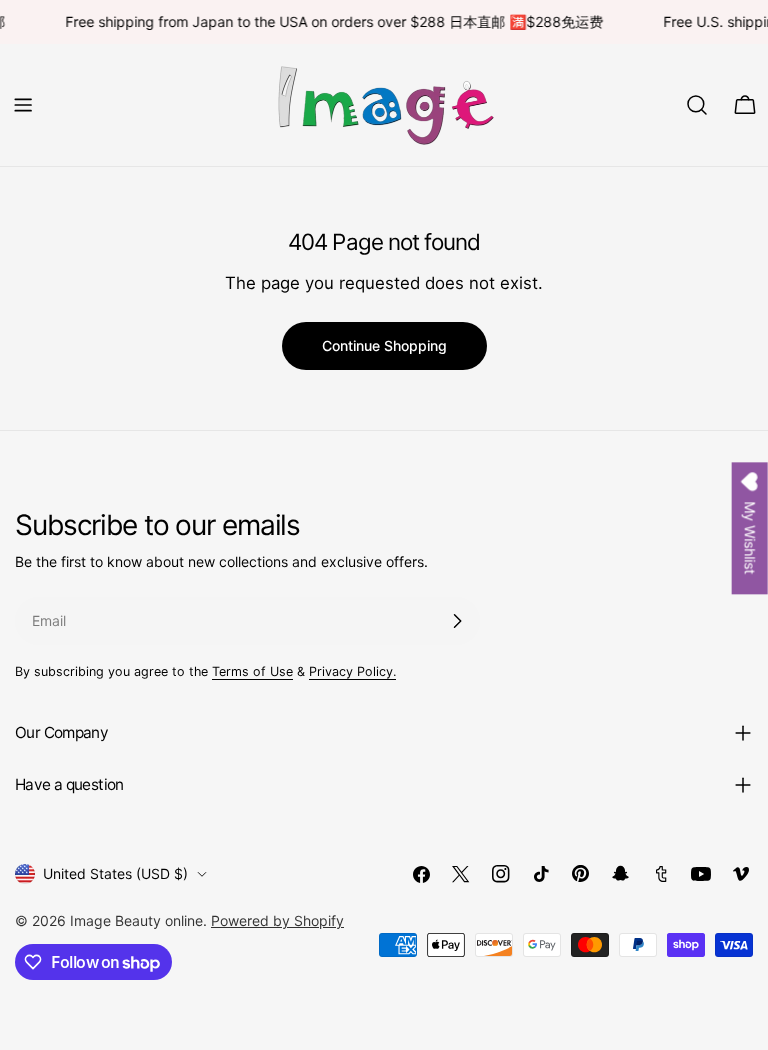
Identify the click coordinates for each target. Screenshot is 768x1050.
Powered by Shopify (277, 920)
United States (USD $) (115, 873)
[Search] (697, 105)
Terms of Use (252, 671)
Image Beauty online (136, 920)
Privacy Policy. (352, 671)
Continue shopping (384, 345)
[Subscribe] (457, 621)
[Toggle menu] (23, 105)
